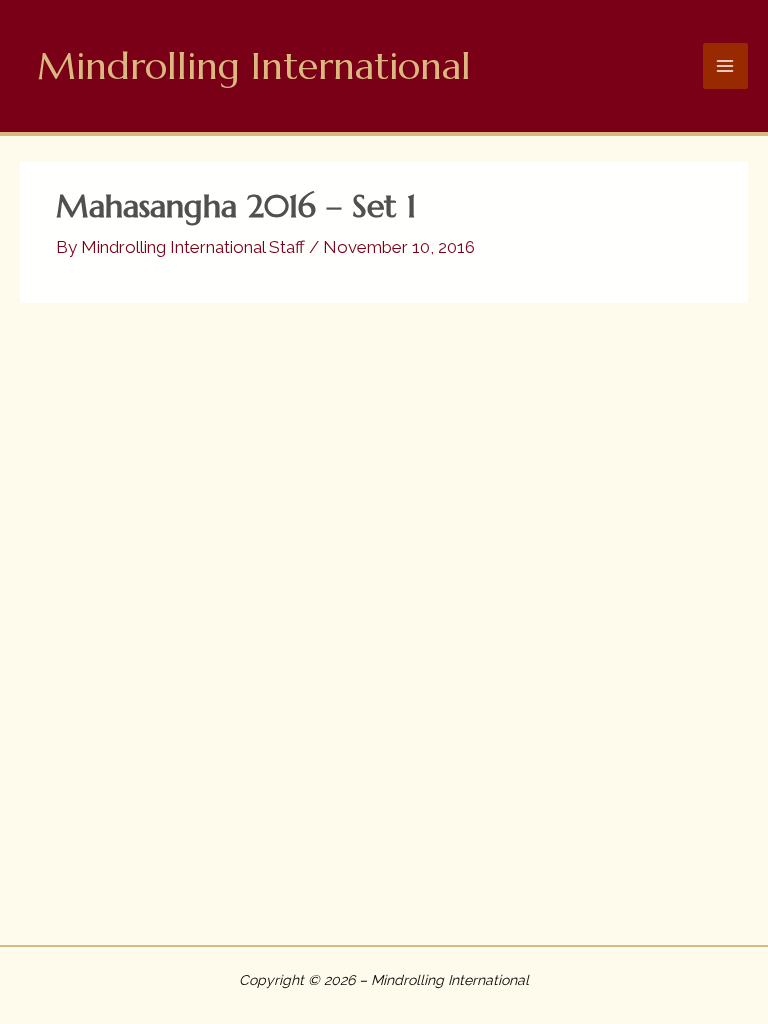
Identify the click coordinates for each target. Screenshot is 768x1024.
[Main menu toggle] (726, 66)
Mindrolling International (254, 66)
